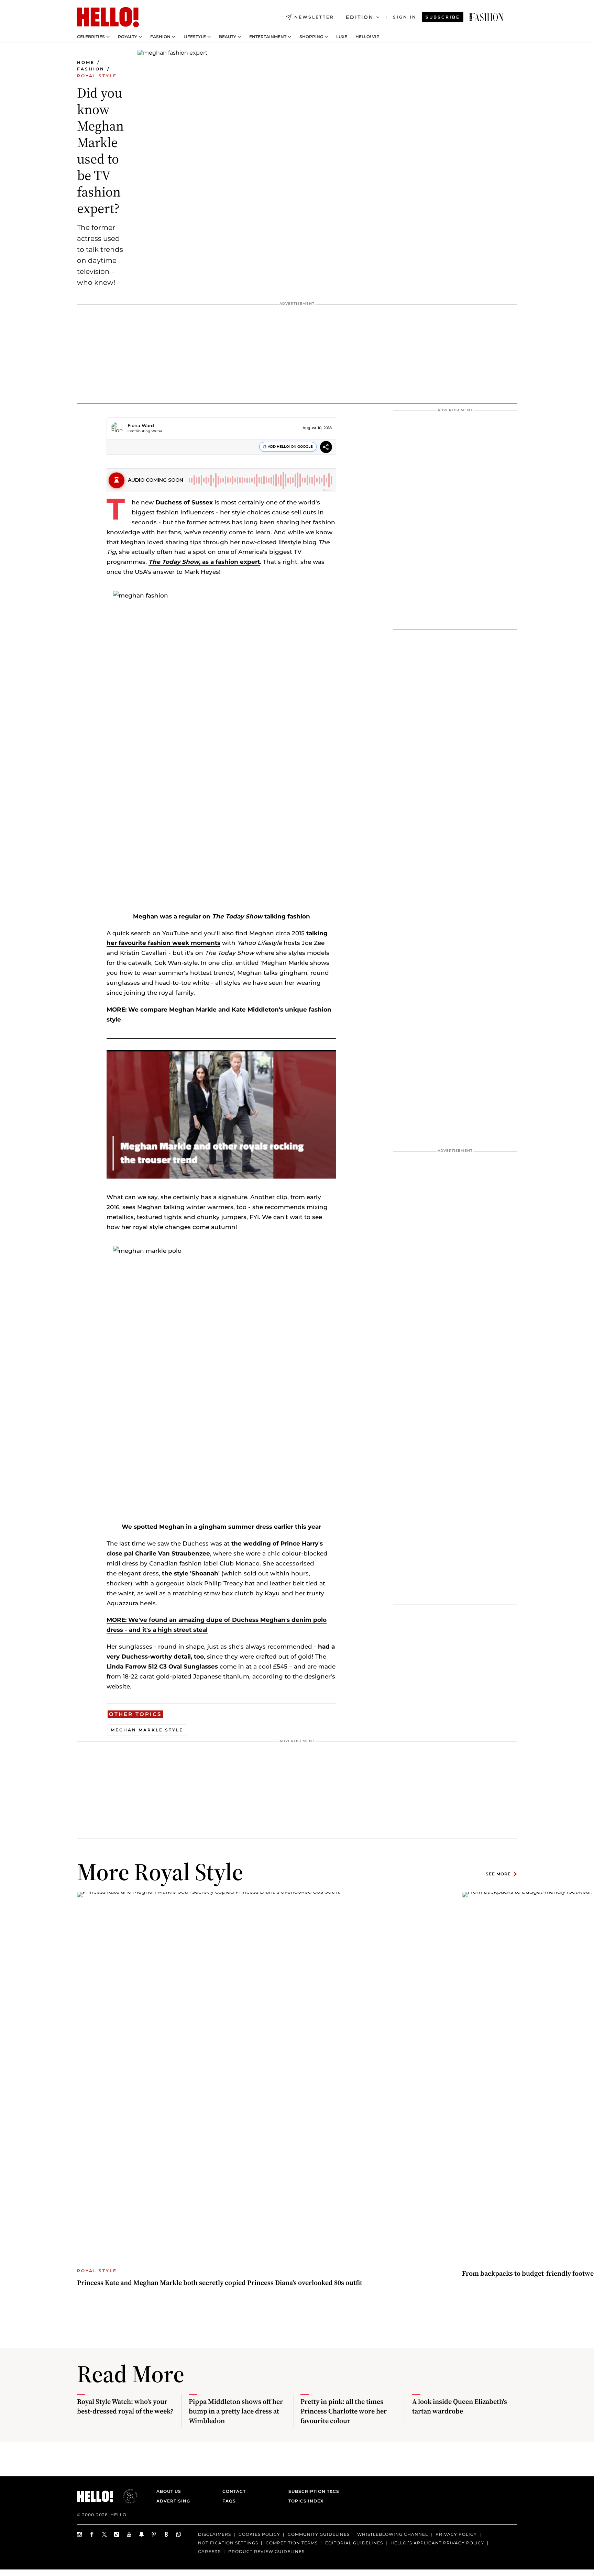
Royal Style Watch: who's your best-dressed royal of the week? (125, 2406)
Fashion (160, 37)
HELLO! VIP (367, 37)
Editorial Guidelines (354, 2543)
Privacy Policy (456, 2534)
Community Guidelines (319, 2534)
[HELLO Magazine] (108, 17)
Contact (234, 2491)
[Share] (326, 448)
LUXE (342, 37)
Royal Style (97, 76)
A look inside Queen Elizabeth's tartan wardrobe (460, 2406)
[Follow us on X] (104, 2534)
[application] (221, 1114)
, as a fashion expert (204, 562)
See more (498, 1874)
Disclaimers (214, 2534)
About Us (169, 2491)
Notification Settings (228, 2543)
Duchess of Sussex (184, 502)
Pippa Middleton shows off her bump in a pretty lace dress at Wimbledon (236, 2411)
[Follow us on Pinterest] (154, 2534)
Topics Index (306, 2501)
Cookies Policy (259, 2534)
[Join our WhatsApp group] (179, 2534)
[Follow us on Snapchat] (142, 2534)
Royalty (128, 37)
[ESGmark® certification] (126, 2496)
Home (86, 62)
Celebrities (91, 37)
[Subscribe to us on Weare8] (166, 2534)
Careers (209, 2551)
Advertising (173, 2501)
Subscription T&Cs (312, 2491)
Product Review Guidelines (266, 2551)
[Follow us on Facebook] (92, 2534)
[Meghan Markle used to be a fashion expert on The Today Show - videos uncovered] (486, 17)
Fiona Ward (141, 425)
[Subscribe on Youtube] (129, 2534)
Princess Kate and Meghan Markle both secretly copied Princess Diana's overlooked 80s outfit (220, 2283)
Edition (360, 17)
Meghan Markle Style (147, 1730)
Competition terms (292, 2543)
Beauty (228, 37)
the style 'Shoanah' (191, 1573)
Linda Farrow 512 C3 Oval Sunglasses (162, 1666)
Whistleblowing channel (393, 2534)
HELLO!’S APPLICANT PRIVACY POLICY (437, 2543)
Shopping (311, 37)
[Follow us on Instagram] (80, 2534)
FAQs (229, 2501)
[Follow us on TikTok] (117, 2534)
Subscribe (443, 17)
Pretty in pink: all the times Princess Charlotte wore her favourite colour (344, 2411)
